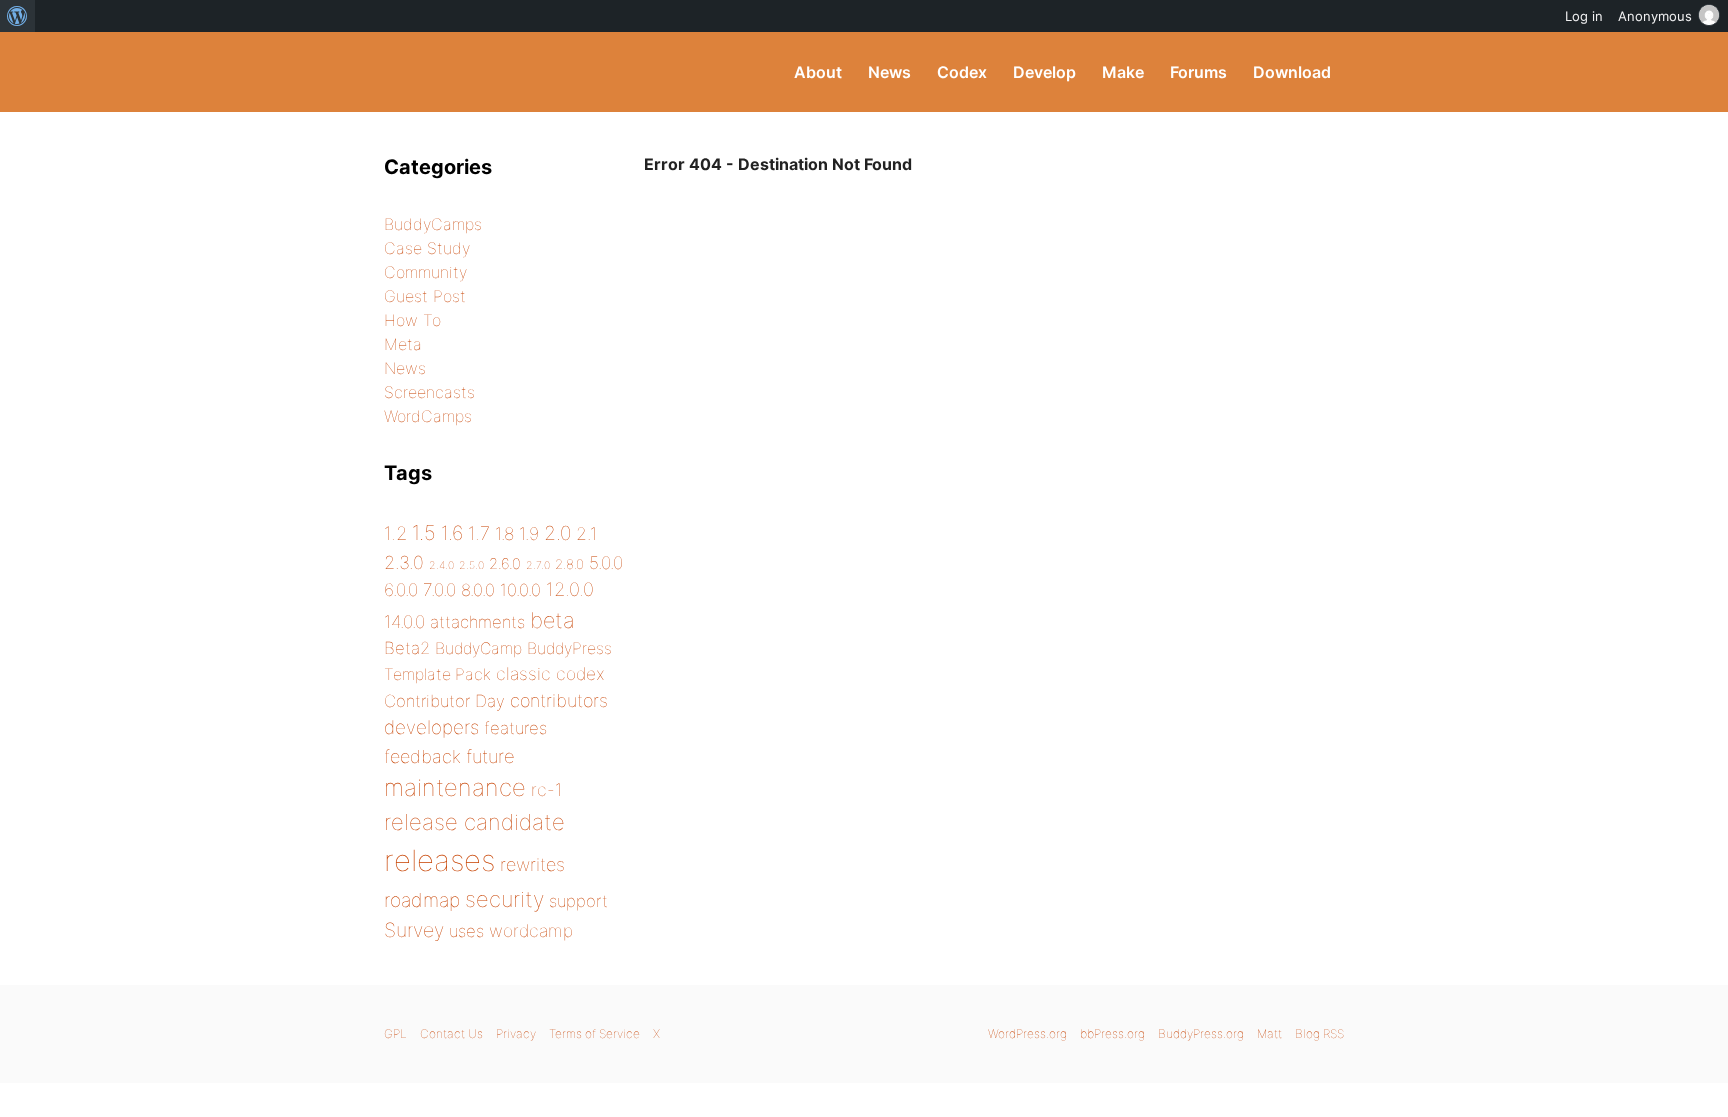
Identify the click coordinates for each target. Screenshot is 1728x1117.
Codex (962, 72)
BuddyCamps (433, 224)
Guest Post (425, 296)
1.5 (424, 532)
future (490, 756)
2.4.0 (441, 565)
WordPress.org (1027, 1033)
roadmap (422, 900)
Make (1123, 72)
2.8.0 (569, 564)
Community (425, 272)
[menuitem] (17, 16)
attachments (477, 622)
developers (431, 727)
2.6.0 (505, 564)
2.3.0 (404, 562)
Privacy (516, 1033)
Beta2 (407, 648)
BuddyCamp (478, 648)
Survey (414, 930)
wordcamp (531, 930)
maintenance (455, 787)
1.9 (529, 533)
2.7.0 (538, 565)
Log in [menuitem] (1584, 16)
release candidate (474, 822)
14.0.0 (404, 621)
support (578, 901)
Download (1292, 72)
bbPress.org (1112, 1033)
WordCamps (428, 416)
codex (580, 673)
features (515, 728)
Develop (1044, 72)
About (818, 72)
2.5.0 (471, 565)
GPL (395, 1033)
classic (523, 673)
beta (552, 620)
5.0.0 (606, 562)
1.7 (479, 533)
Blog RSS (1319, 1033)
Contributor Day (444, 701)
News (889, 72)
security (504, 899)
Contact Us (451, 1033)
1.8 (504, 533)
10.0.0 (520, 590)
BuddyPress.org (518, 72)
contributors (559, 700)
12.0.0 (570, 589)
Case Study (427, 248)
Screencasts (429, 392)
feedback (422, 756)
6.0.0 (401, 589)
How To (412, 320)
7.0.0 (439, 589)
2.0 (557, 533)
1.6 (452, 533)
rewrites (532, 864)
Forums (1198, 72)
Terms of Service (594, 1033)
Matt (1269, 1033)
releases (439, 860)
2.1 (586, 533)
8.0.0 (478, 590)
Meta (403, 344)
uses (466, 931)
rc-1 (546, 789)
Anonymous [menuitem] (1655, 16)
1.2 (395, 533)
